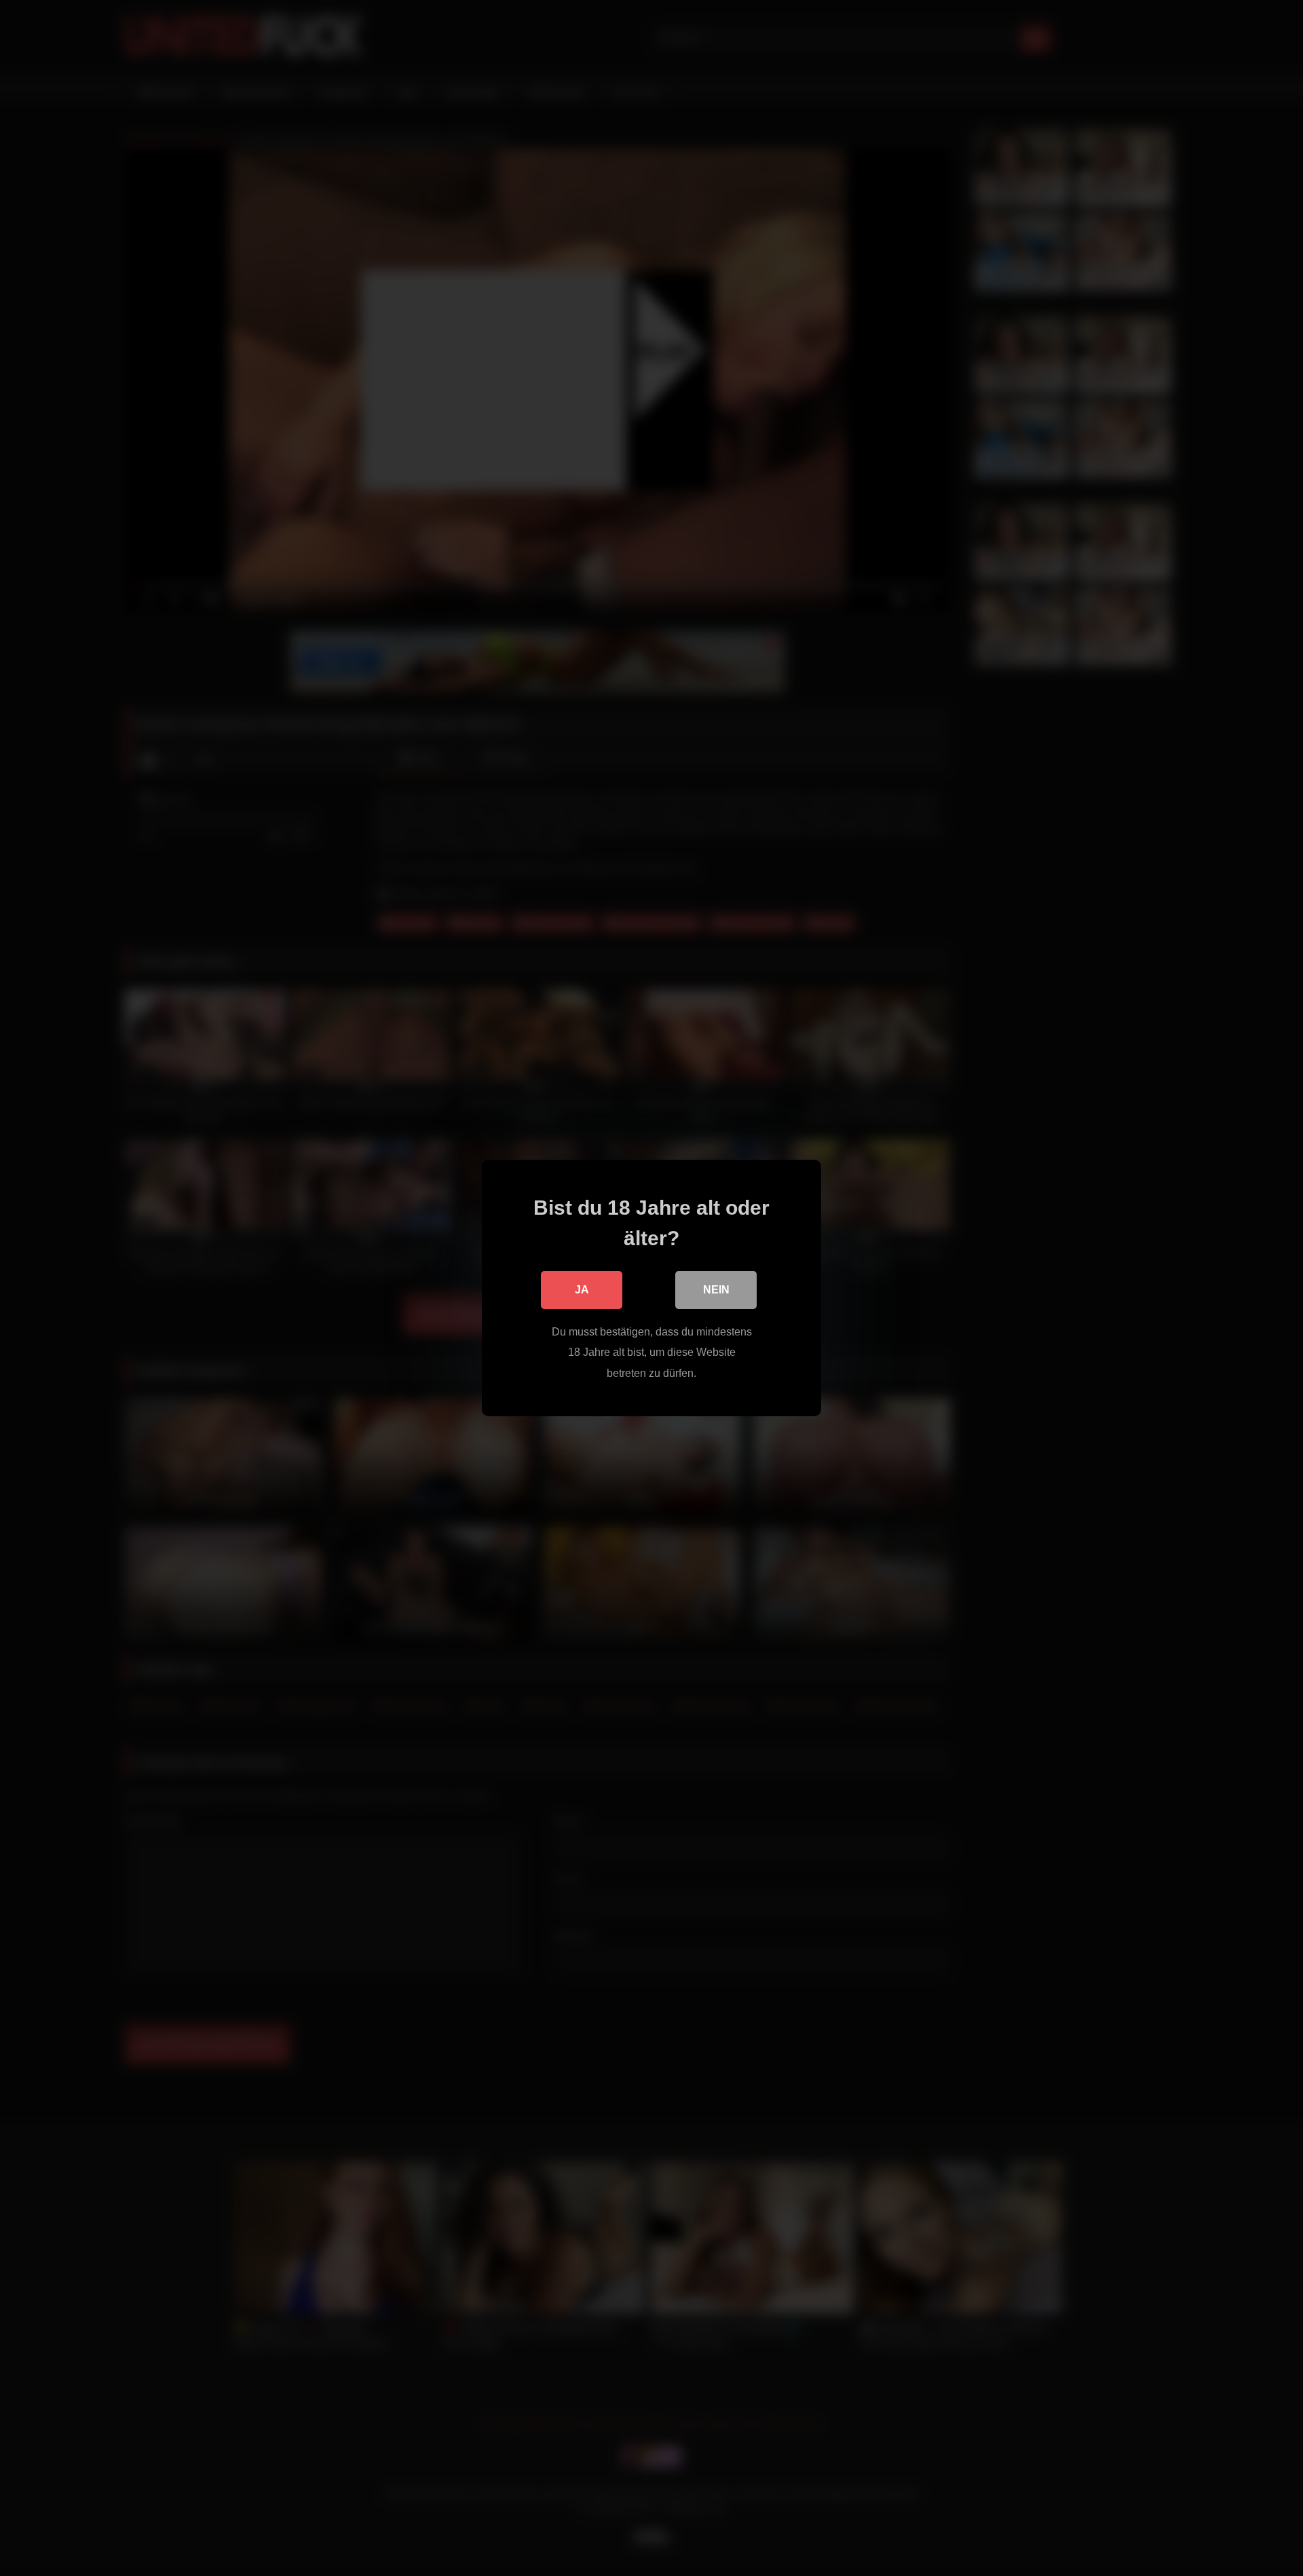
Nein (716, 1290)
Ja (582, 1290)
